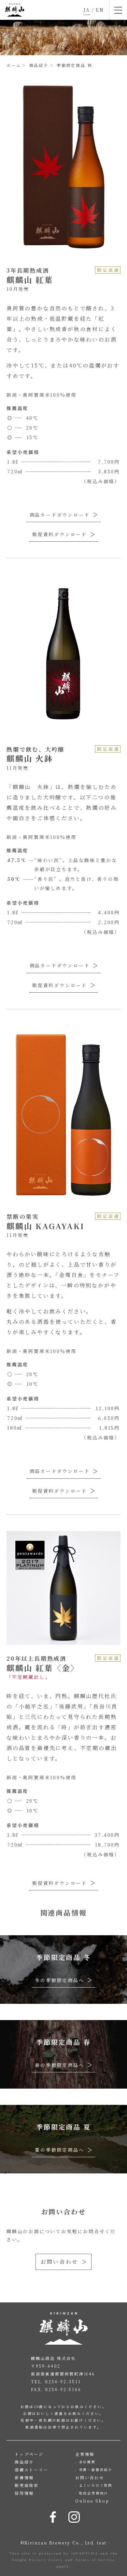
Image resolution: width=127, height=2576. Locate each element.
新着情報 (24, 2477)
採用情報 (24, 2493)
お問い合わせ (59, 2262)
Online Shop (92, 2501)
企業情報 (85, 2454)
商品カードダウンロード (60, 515)
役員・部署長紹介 (96, 2470)
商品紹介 (24, 2462)
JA (87, 10)
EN (100, 10)
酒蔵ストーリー (32, 2470)
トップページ (29, 2454)
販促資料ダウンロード (60, 534)
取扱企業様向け (94, 2493)
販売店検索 (27, 2485)
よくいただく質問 (96, 2485)
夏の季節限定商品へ (59, 2150)
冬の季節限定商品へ (59, 1980)
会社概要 (87, 2462)
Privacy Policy (46, 2560)
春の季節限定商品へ (59, 2065)
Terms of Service (95, 2560)
